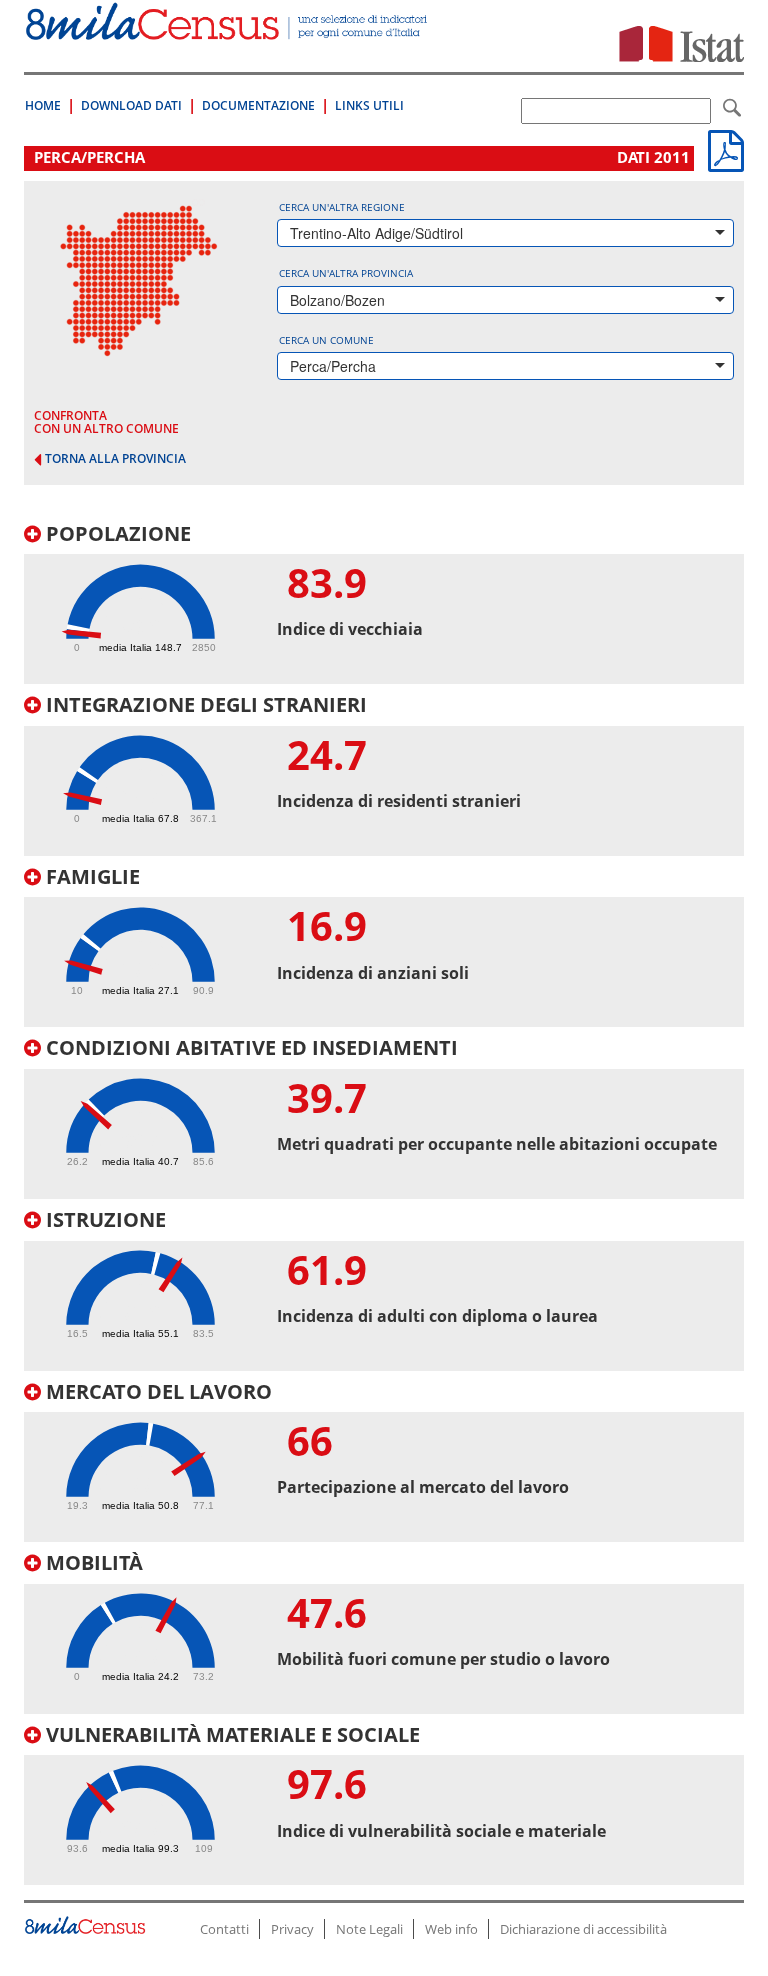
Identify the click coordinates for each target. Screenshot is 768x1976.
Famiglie (90, 876)
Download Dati (131, 105)
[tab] (384, 604)
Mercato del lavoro (156, 1391)
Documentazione (258, 105)
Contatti (224, 1929)
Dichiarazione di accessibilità (583, 1929)
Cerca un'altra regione (342, 207)
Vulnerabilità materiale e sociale (230, 1734)
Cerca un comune (326, 340)
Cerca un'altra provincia (346, 273)
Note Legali (369, 1929)
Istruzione (103, 1219)
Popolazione (116, 533)
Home (43, 105)
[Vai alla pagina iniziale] (228, 29)
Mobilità (92, 1562)
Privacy (292, 1929)
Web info (451, 1929)
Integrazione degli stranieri (204, 704)
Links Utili (369, 105)
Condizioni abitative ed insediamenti (249, 1047)
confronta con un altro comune (106, 422)
